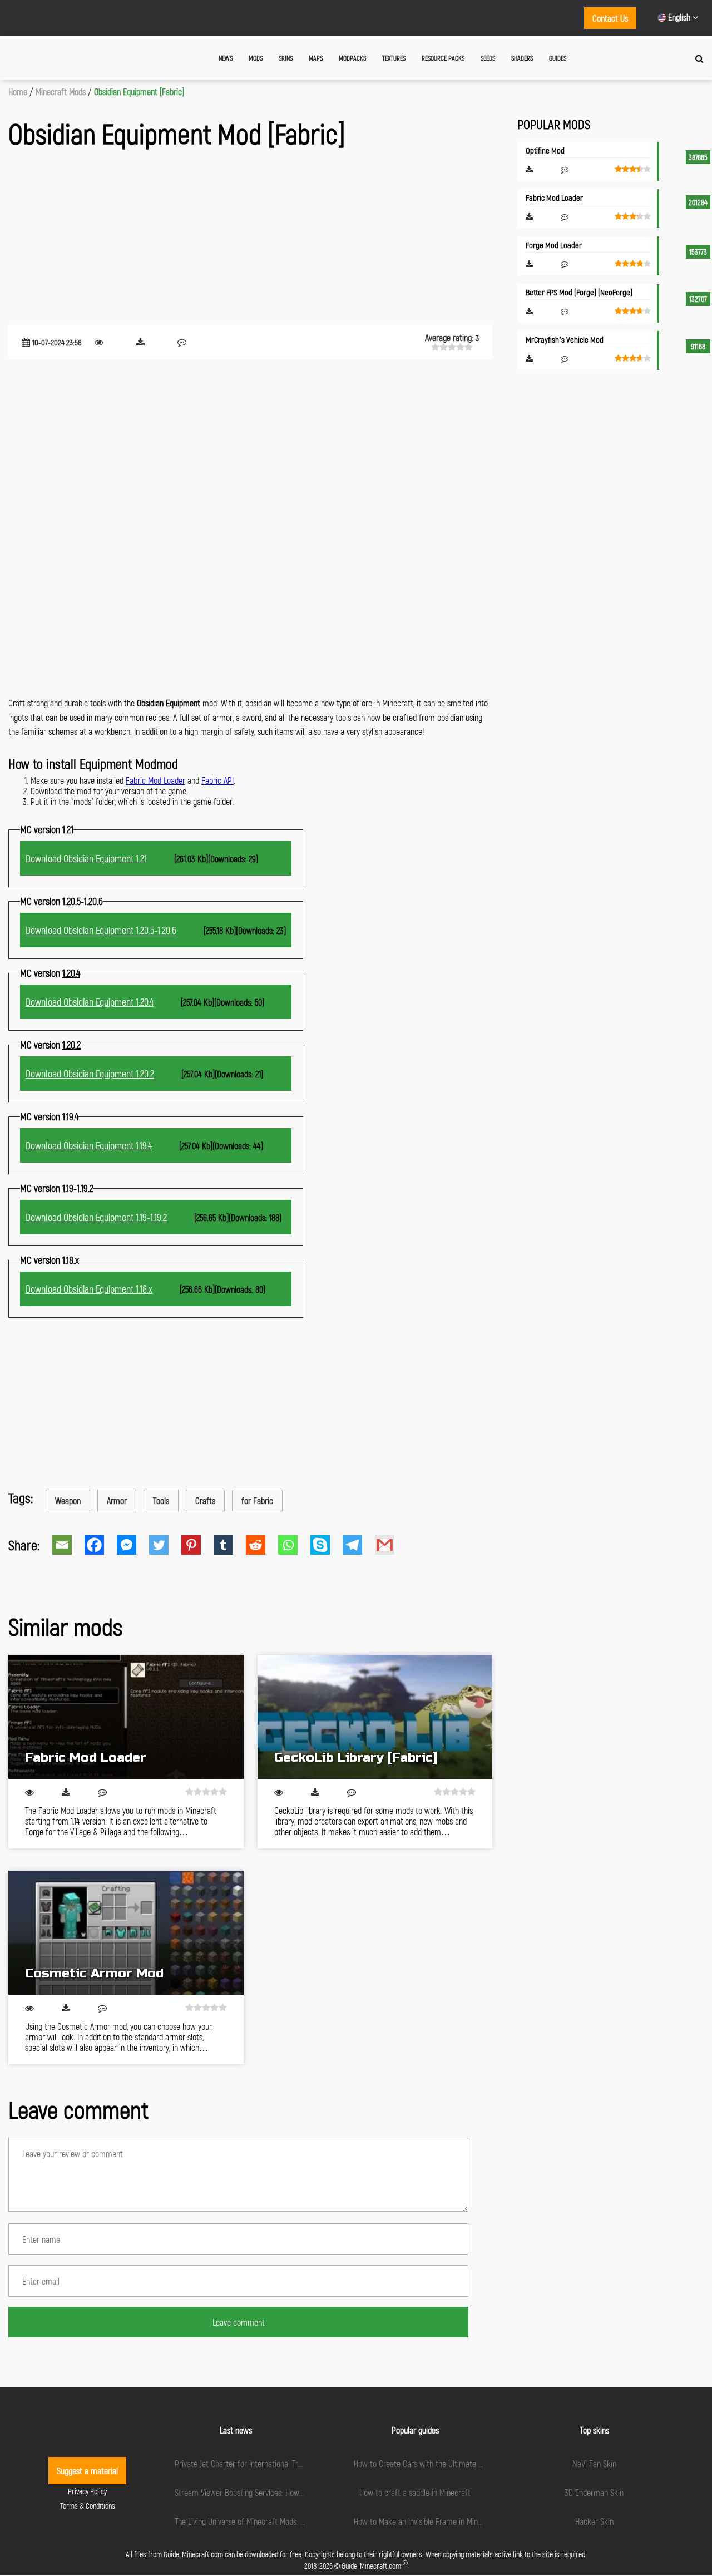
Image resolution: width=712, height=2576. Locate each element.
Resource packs (443, 58)
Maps (316, 58)
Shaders (522, 58)
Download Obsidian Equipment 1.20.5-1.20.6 (101, 930)
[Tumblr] (230, 1545)
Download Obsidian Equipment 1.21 (86, 858)
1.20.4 (71, 973)
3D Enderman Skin (594, 2492)
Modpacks (352, 58)
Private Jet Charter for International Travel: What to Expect (270, 2463)
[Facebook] (101, 1545)
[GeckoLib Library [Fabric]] (375, 1717)
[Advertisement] (250, 238)
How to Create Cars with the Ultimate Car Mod (429, 2463)
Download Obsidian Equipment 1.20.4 (90, 1002)
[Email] (68, 1545)
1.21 (68, 829)
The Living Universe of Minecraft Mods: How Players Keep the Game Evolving (297, 2521)
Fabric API (217, 780)
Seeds (488, 58)
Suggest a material (87, 2471)
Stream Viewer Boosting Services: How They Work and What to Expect (288, 2492)
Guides (558, 58)
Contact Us (610, 18)
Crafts (205, 1500)
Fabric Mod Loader (155, 780)
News (226, 58)
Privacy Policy (87, 2491)
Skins (286, 58)
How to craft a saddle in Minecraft (415, 2492)
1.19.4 (70, 1116)
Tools (161, 1500)
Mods (256, 58)
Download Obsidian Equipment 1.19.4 (89, 1145)
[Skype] (327, 1545)
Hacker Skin (594, 2521)
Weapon (68, 1500)
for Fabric (257, 1500)
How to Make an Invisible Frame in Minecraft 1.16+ (434, 2521)
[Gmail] (391, 1545)
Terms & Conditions (88, 2506)
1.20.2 (71, 1045)
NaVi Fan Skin (594, 2463)
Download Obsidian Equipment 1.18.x (89, 1289)
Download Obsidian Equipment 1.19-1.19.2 (96, 1217)
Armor (117, 1500)
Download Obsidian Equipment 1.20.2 (90, 1074)
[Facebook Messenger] (133, 1545)
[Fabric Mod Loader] (126, 1717)
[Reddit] (262, 1545)
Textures (394, 58)
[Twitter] (165, 1545)
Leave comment (239, 2322)
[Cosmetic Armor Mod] (126, 1933)
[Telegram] (359, 1545)
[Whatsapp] (294, 1545)
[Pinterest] (197, 1545)
